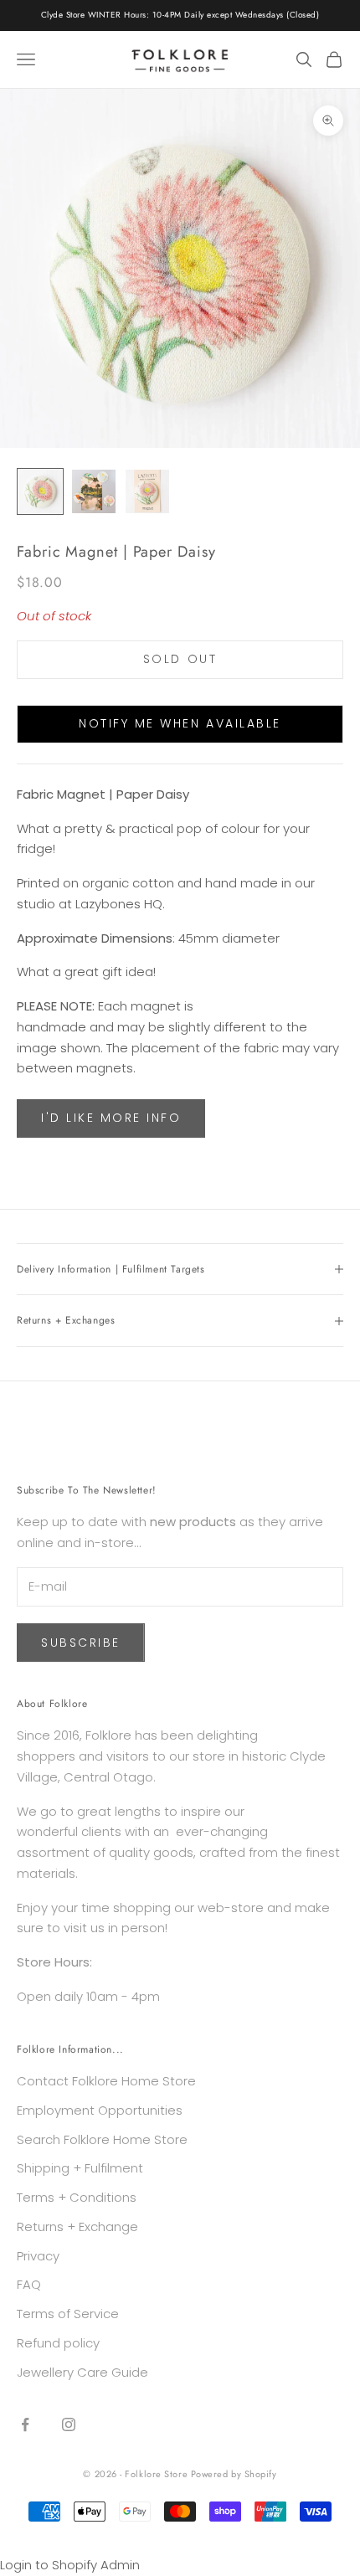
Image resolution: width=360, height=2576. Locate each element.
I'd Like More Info (111, 1118)
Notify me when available (180, 723)
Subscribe (81, 1643)
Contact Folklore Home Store (106, 2081)
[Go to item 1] (40, 491)
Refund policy (58, 2343)
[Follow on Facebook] (25, 2424)
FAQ (29, 2284)
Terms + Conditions (77, 2197)
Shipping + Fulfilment (80, 2168)
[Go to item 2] (94, 491)
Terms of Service (68, 2314)
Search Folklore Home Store (102, 2139)
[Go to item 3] (147, 491)
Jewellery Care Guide (82, 2372)
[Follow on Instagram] (69, 2424)
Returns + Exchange (77, 2226)
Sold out (180, 659)
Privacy (38, 2256)
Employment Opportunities (100, 2110)
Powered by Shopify (234, 2474)
